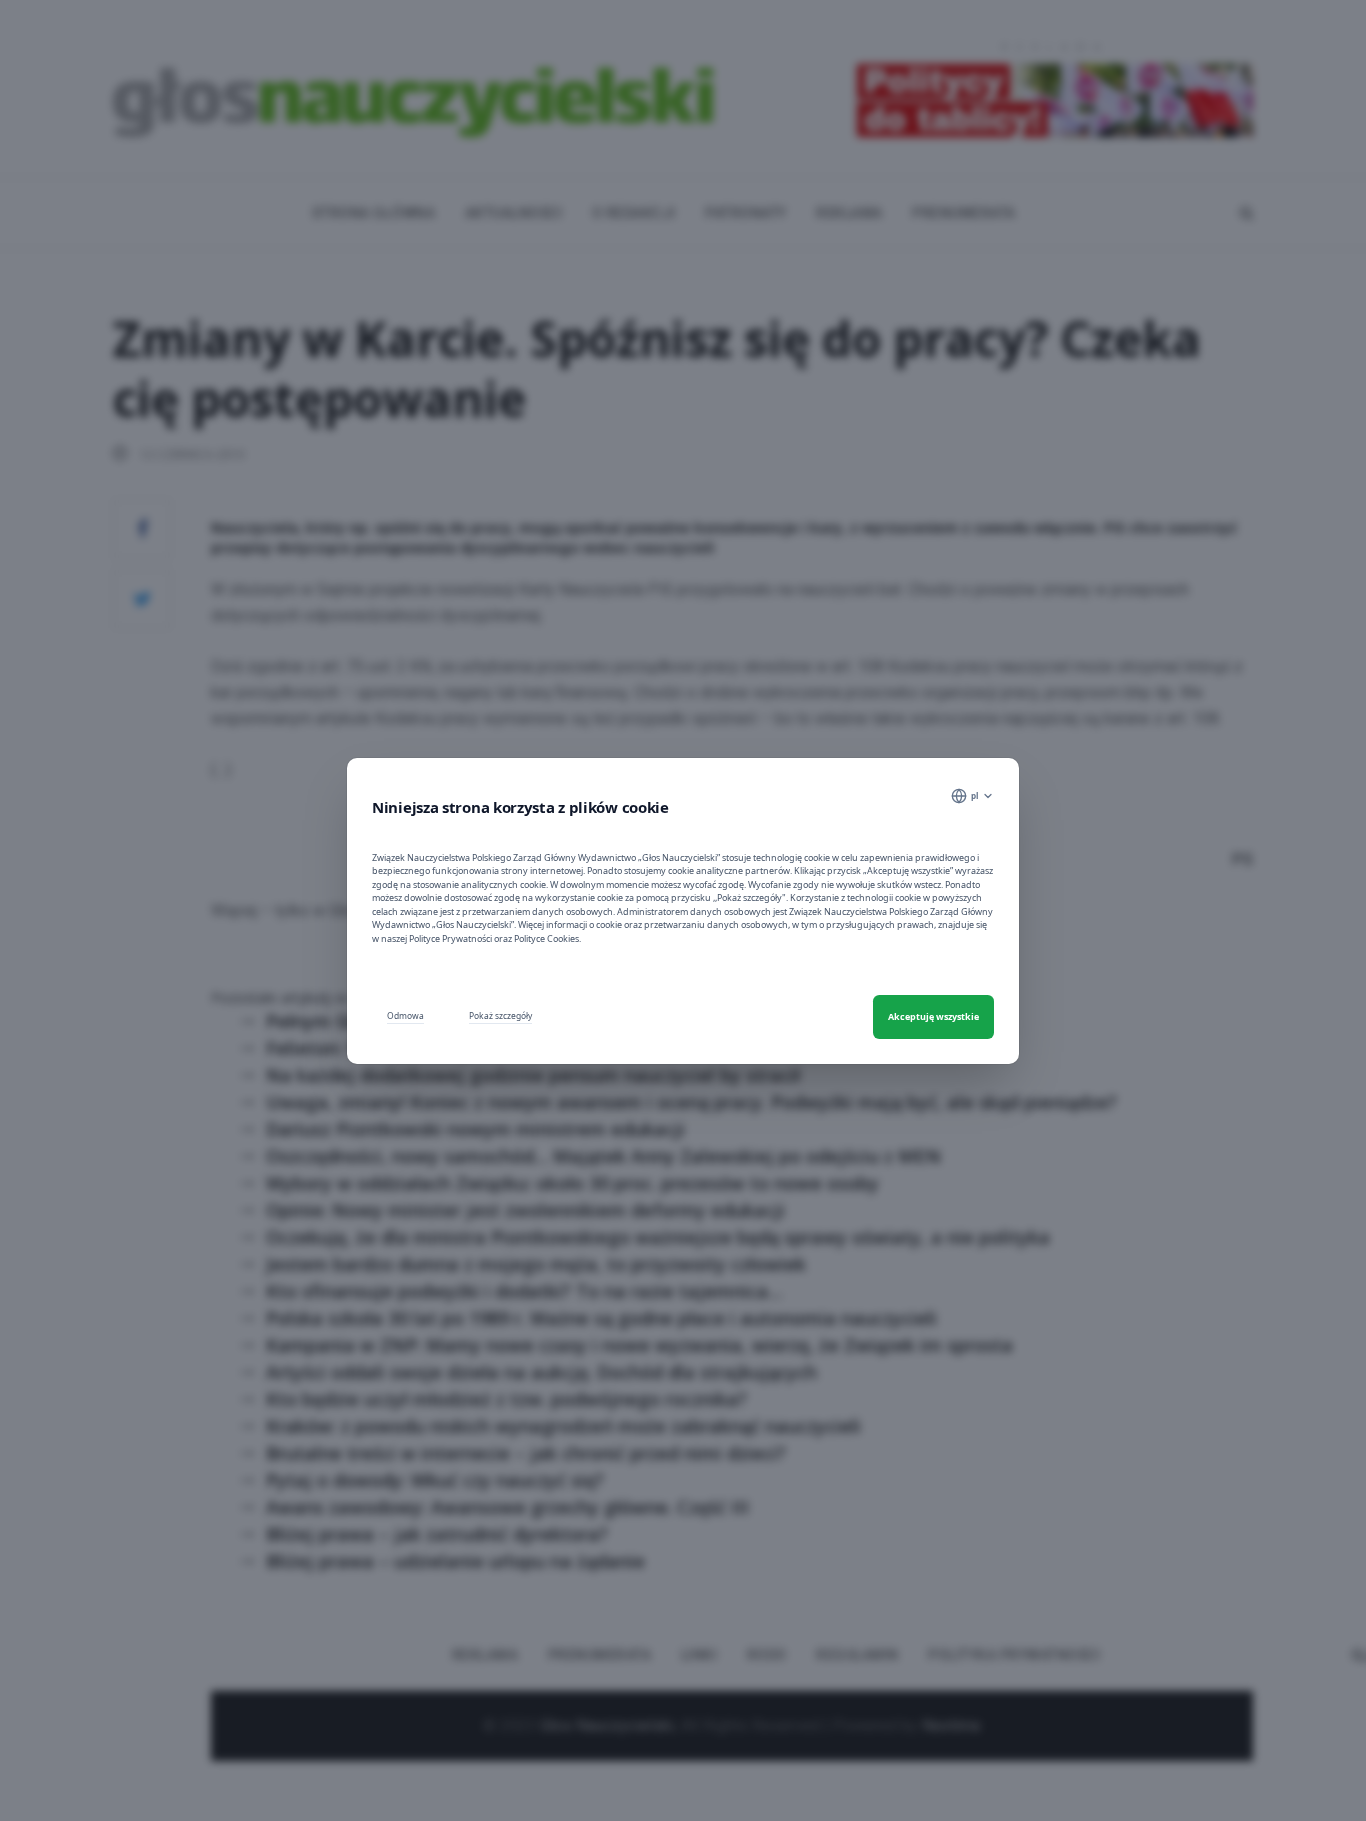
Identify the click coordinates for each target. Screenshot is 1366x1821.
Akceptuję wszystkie (933, 1016)
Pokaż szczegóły (500, 1015)
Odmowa (405, 1015)
